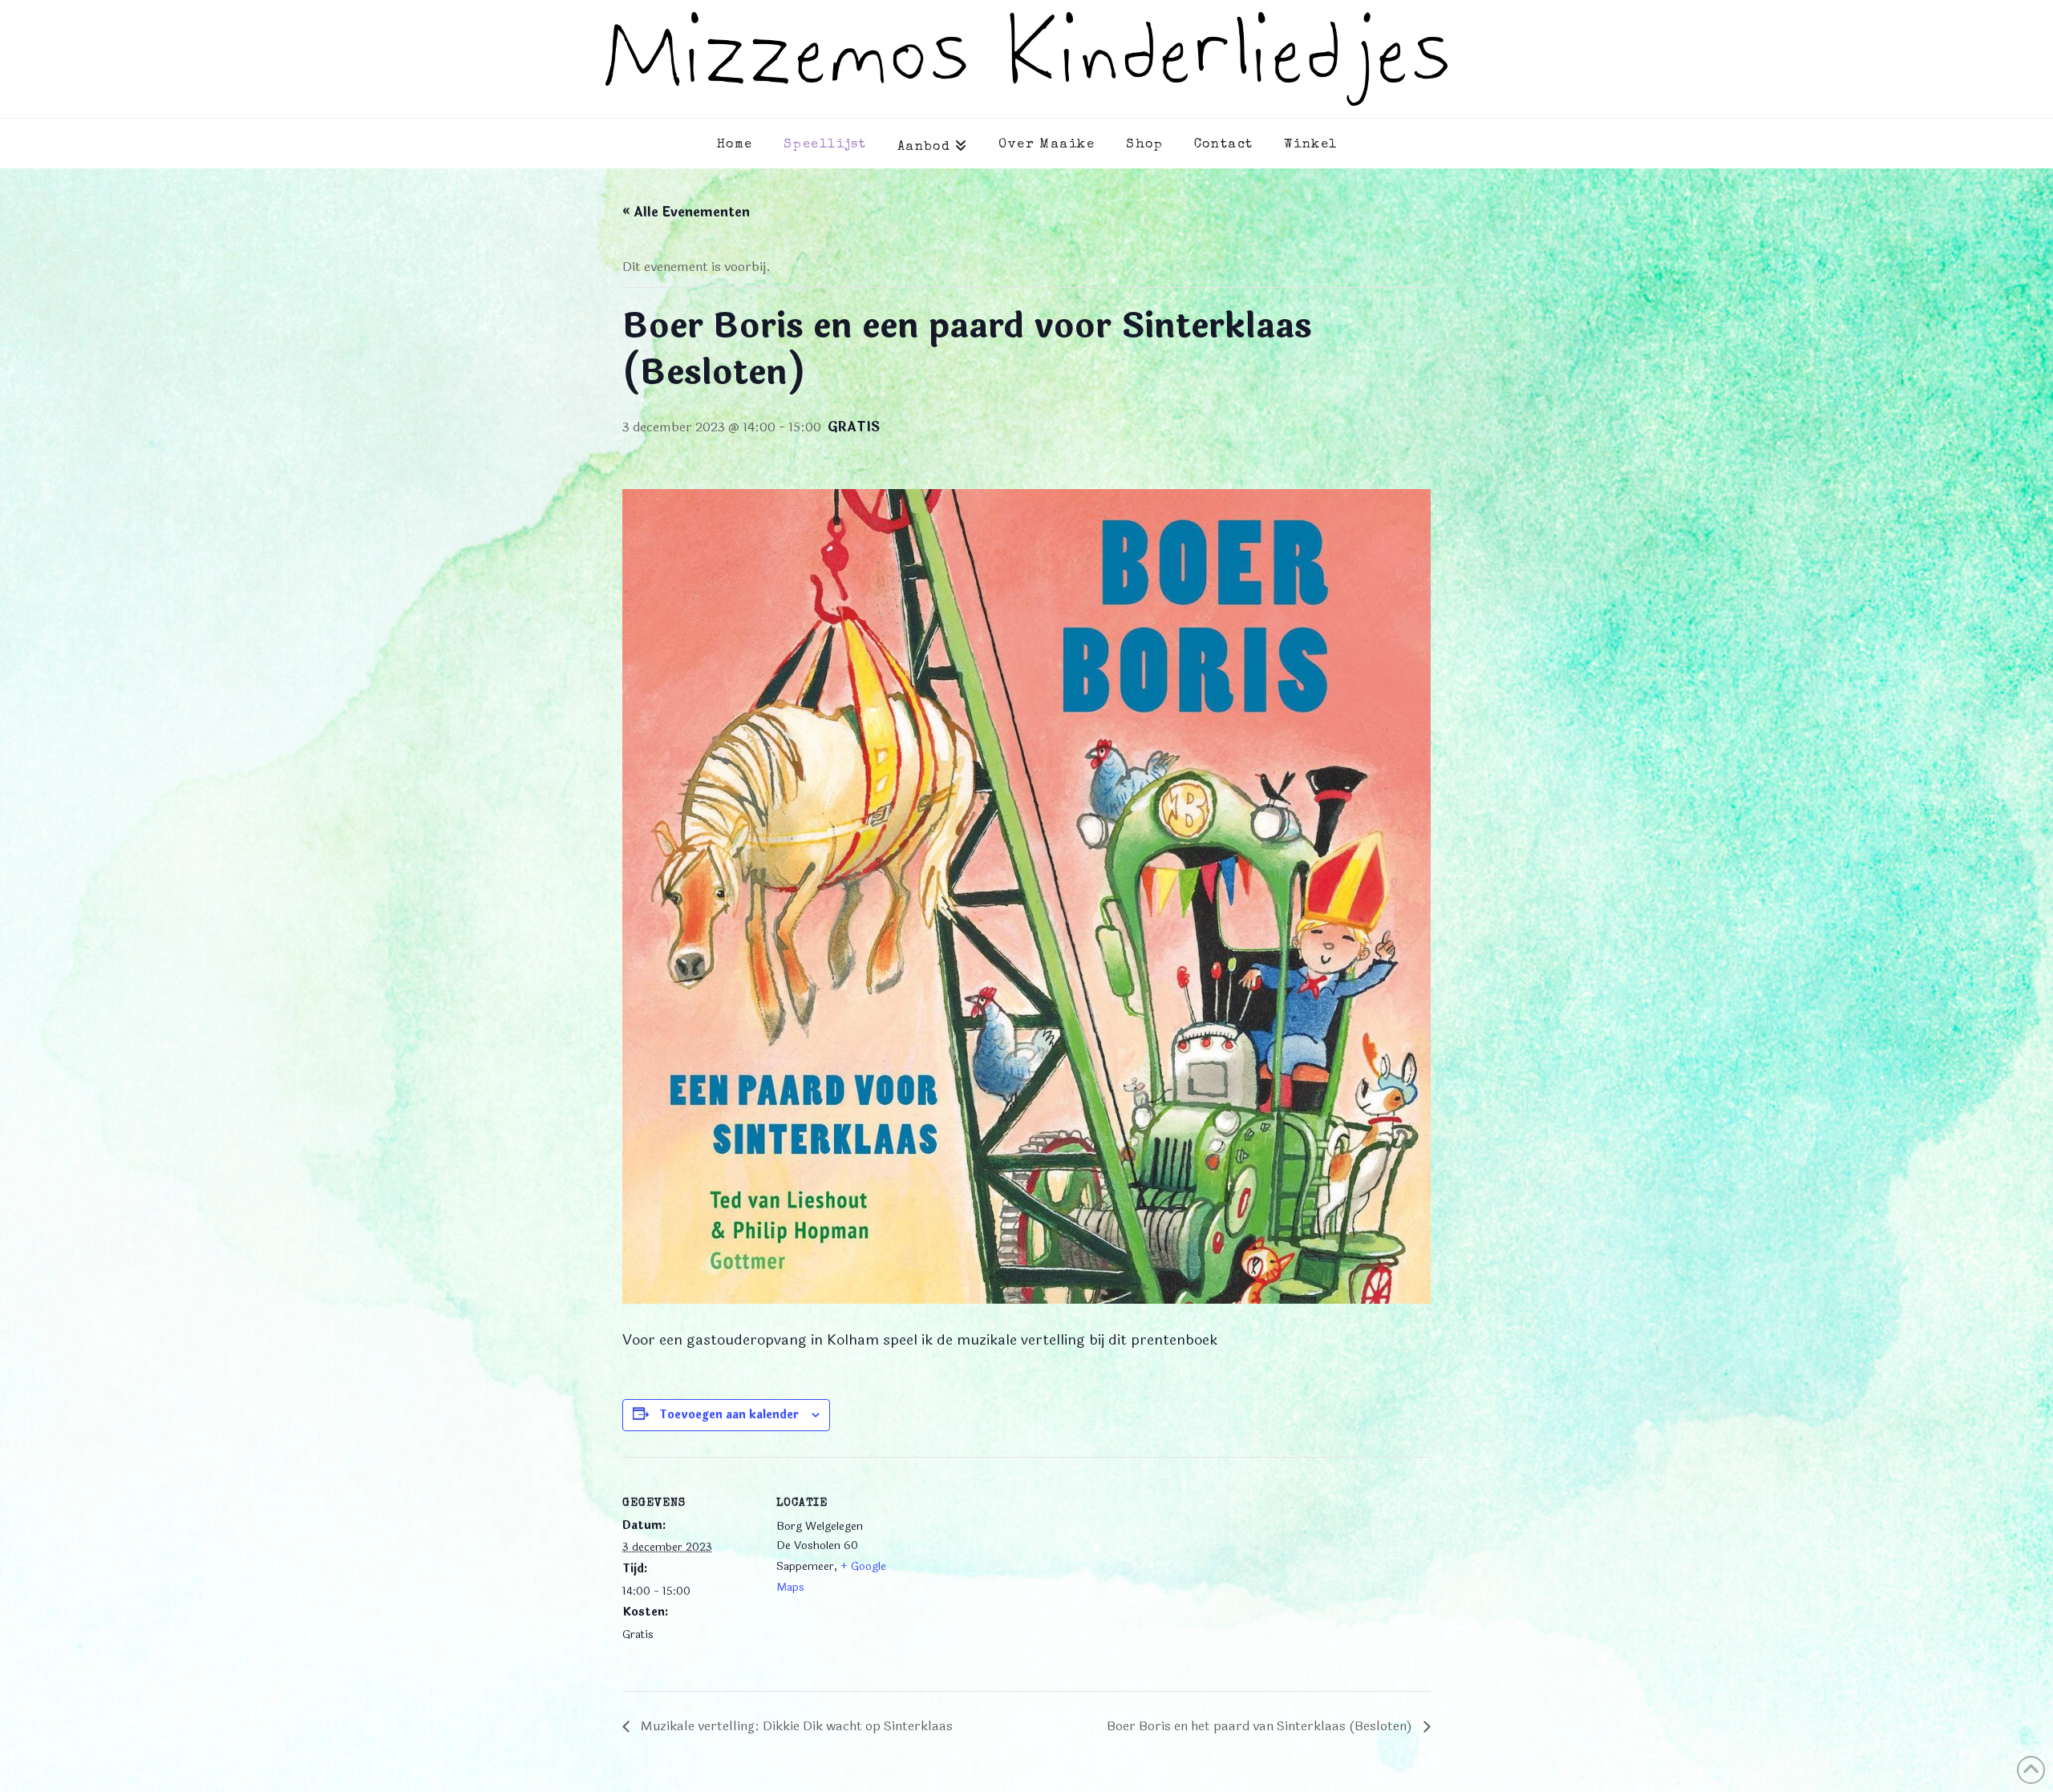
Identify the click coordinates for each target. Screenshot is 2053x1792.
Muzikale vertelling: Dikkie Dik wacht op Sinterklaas (795, 1726)
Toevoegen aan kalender (729, 1415)
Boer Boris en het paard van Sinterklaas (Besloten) (1261, 1726)
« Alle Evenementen (686, 212)
